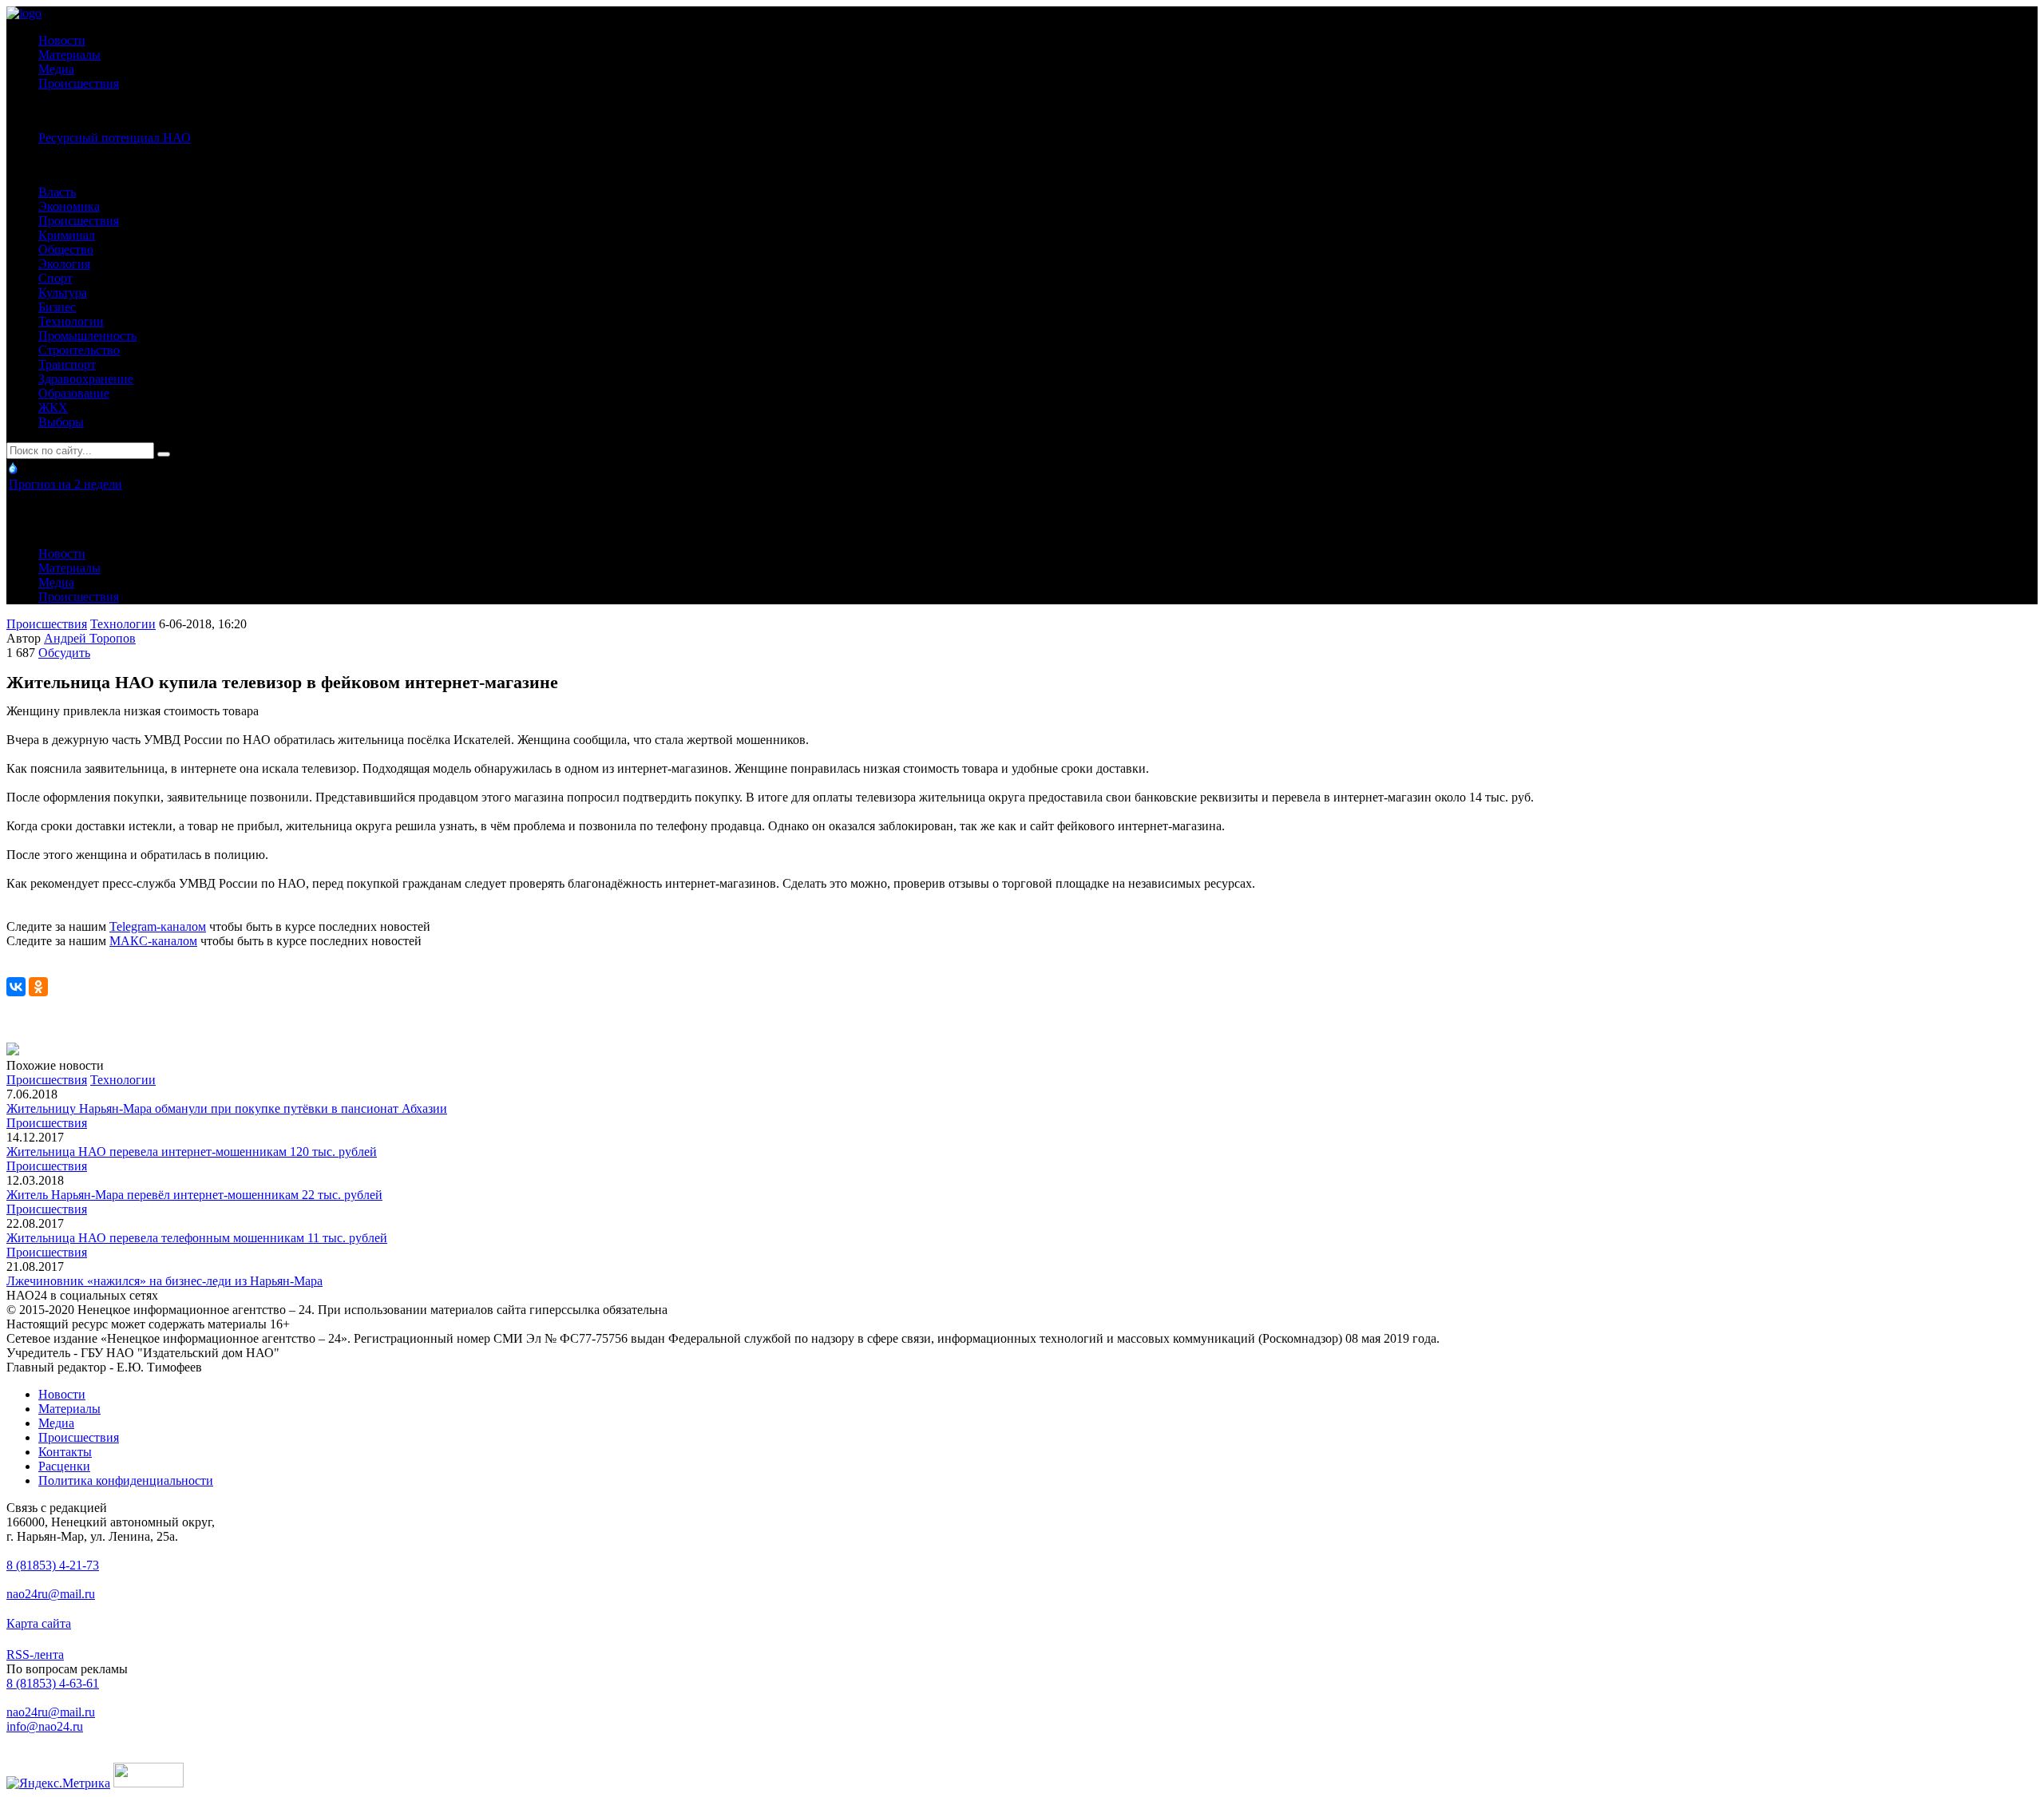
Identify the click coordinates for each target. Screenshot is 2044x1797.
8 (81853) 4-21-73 (53, 1565)
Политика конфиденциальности (126, 1480)
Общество (66, 249)
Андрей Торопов (90, 638)
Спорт (55, 278)
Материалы (69, 55)
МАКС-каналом (153, 941)
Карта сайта (39, 1623)
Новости (62, 40)
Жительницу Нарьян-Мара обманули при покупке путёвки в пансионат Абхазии (227, 1108)
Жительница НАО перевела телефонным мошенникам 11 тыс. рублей (197, 1238)
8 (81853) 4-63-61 (53, 1683)
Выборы (61, 422)
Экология (64, 264)
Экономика (69, 206)
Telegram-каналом (158, 926)
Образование (74, 393)
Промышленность (87, 336)
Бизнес (57, 307)
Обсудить (64, 653)
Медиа (56, 69)
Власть (57, 192)
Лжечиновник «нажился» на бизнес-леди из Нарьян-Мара (164, 1281)
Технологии (71, 321)
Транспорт (67, 364)
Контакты (65, 1452)
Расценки (64, 1466)
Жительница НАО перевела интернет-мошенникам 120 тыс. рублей (192, 1152)
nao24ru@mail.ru (51, 1594)
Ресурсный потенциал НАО (115, 138)
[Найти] (164, 454)
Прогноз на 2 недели (65, 484)
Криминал (67, 235)
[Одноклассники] (38, 987)
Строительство (79, 350)
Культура (63, 293)
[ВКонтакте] (16, 987)
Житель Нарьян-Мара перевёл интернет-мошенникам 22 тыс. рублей (194, 1195)
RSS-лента (35, 1655)
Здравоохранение (86, 379)
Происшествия (79, 83)
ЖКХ (53, 408)
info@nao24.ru (45, 1726)
